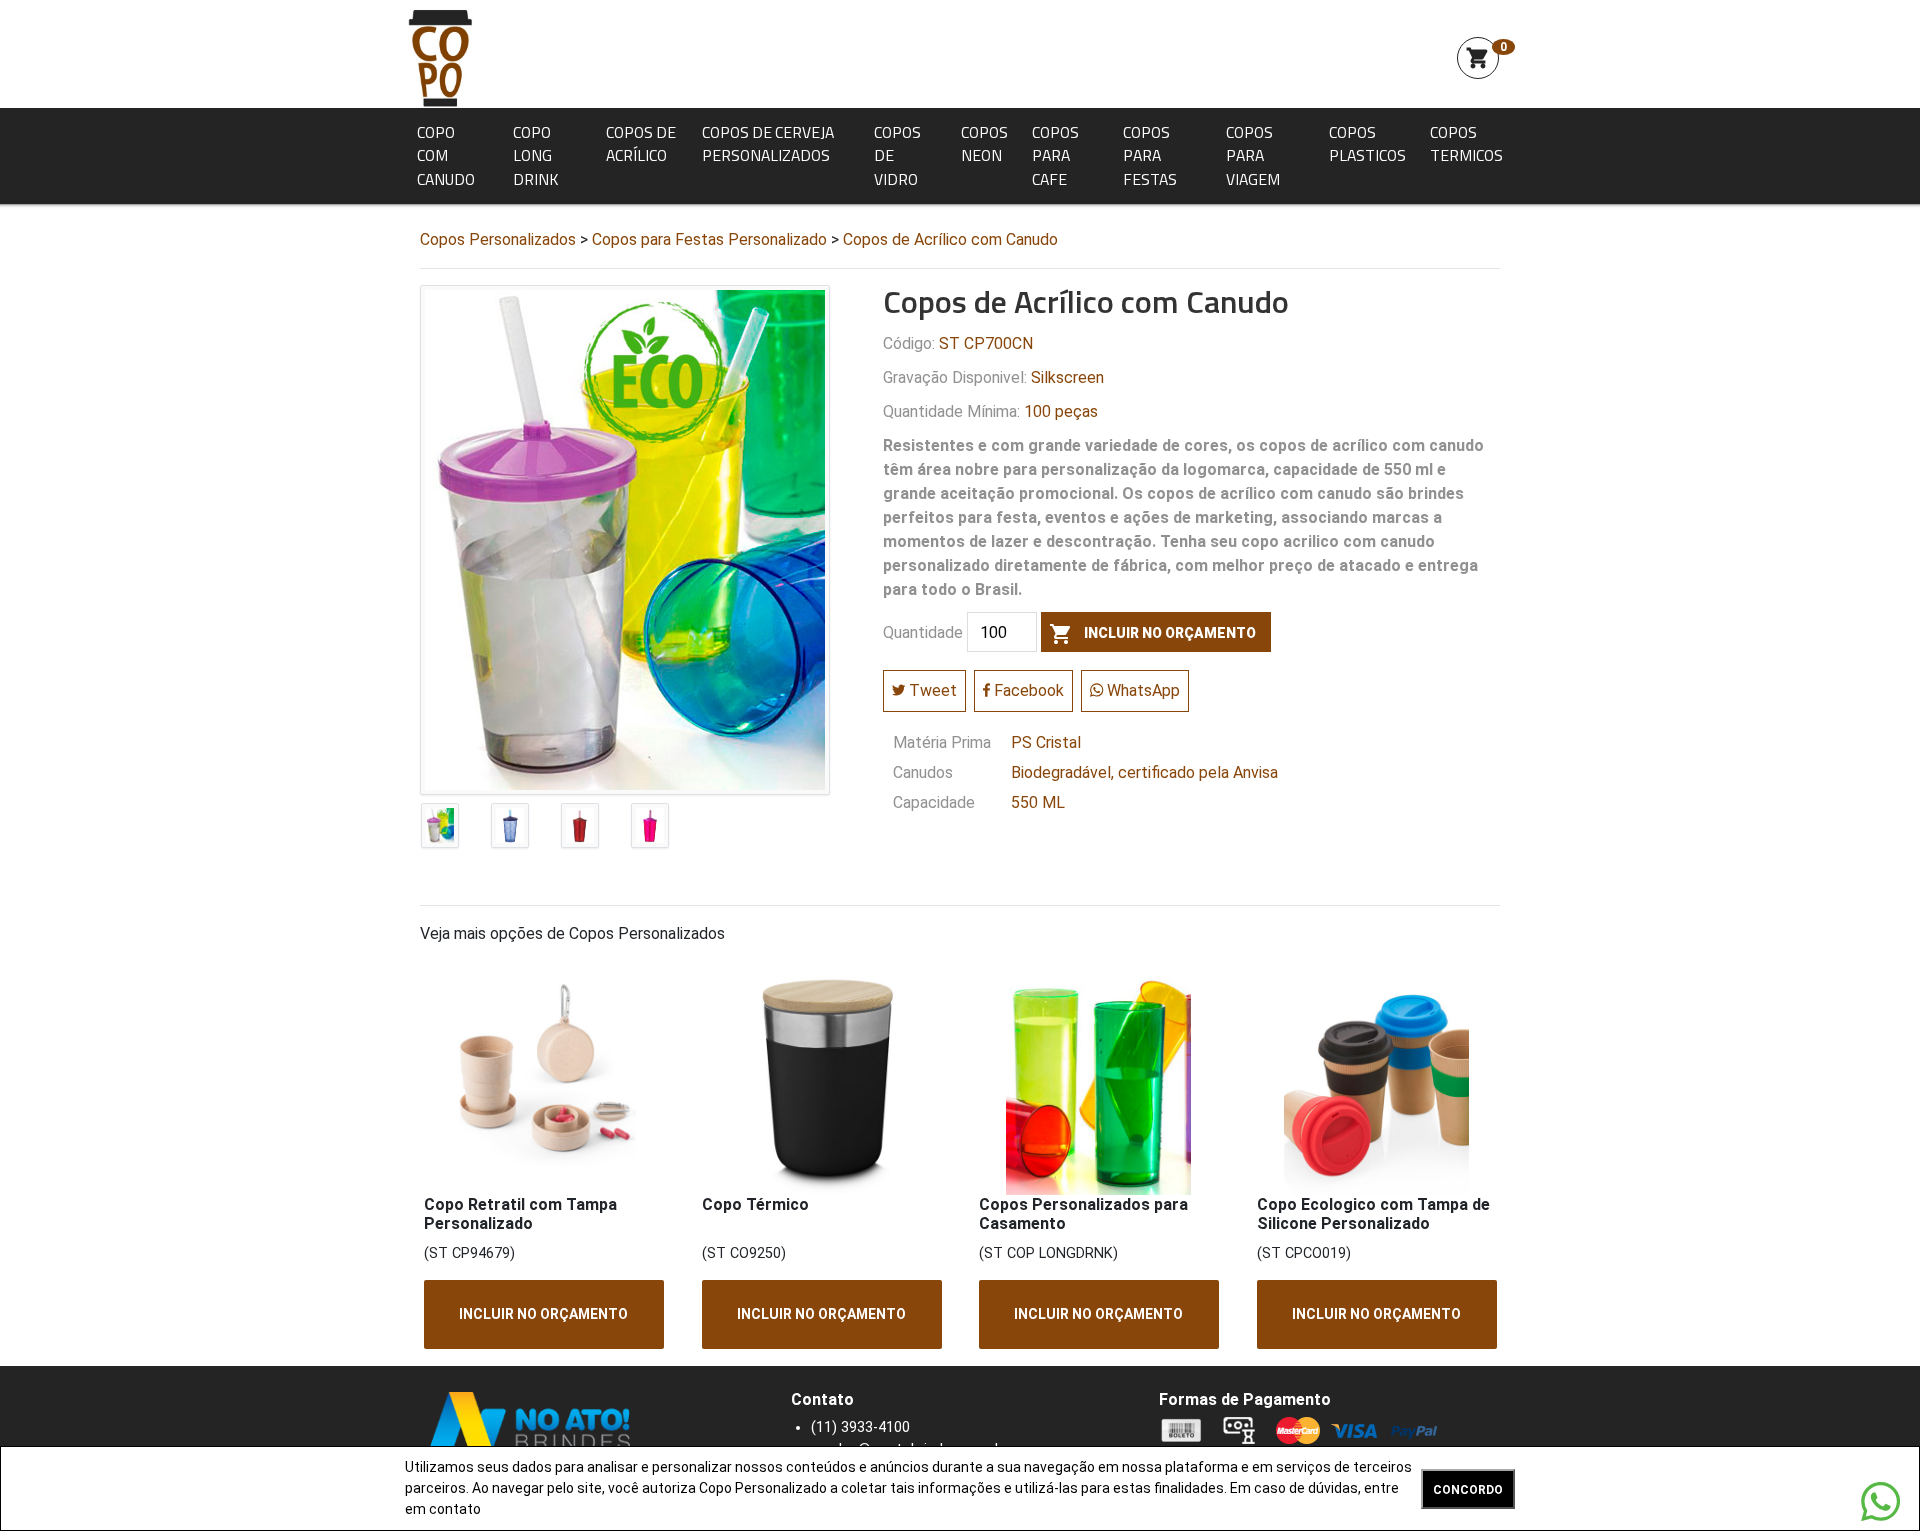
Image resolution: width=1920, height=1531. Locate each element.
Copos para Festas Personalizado (709, 239)
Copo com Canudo (446, 155)
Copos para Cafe (1055, 155)
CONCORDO (1468, 1490)
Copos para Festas (1150, 155)
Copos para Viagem (1253, 155)
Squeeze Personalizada (440, 58)
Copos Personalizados (498, 239)
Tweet (931, 690)
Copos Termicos (1466, 144)
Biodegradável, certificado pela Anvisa (1144, 772)
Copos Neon (984, 144)
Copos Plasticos (1367, 144)
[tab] (440, 830)
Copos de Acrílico (641, 144)
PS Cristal (1046, 742)
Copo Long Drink (535, 155)
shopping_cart (1478, 58)
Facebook (1027, 690)
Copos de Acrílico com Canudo (950, 239)
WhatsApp (1141, 690)
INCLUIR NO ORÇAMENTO (543, 1314)
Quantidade (923, 633)
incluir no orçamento (1152, 634)
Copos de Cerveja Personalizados (768, 144)
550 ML (1038, 802)
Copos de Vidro (897, 155)
